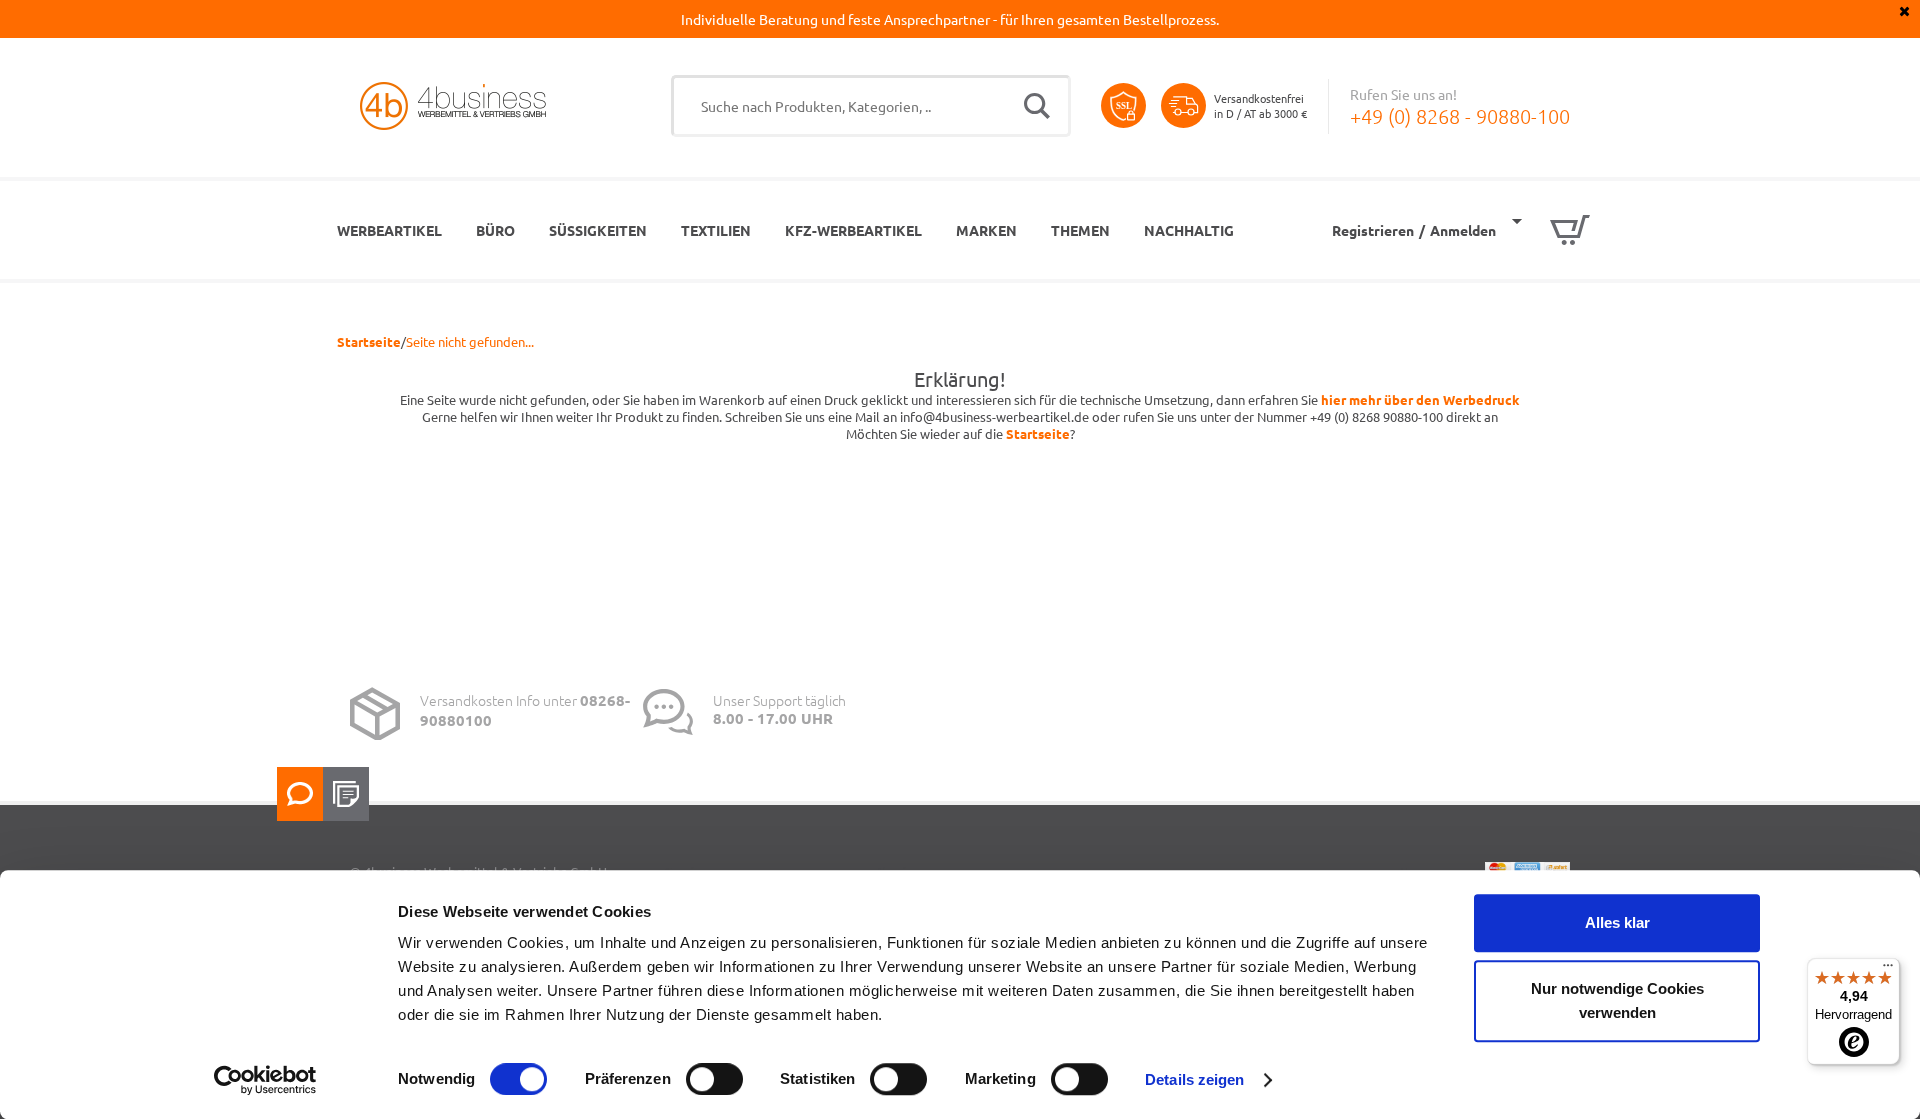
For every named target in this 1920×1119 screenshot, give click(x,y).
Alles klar (1617, 922)
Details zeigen (1194, 1079)
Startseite (369, 341)
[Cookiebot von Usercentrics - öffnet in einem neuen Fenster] (265, 1080)
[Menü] (1888, 970)
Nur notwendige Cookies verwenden (1617, 1000)
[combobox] (871, 106)
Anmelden (1463, 230)
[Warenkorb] (1551, 230)
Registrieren (1373, 230)
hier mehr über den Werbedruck (1420, 399)
